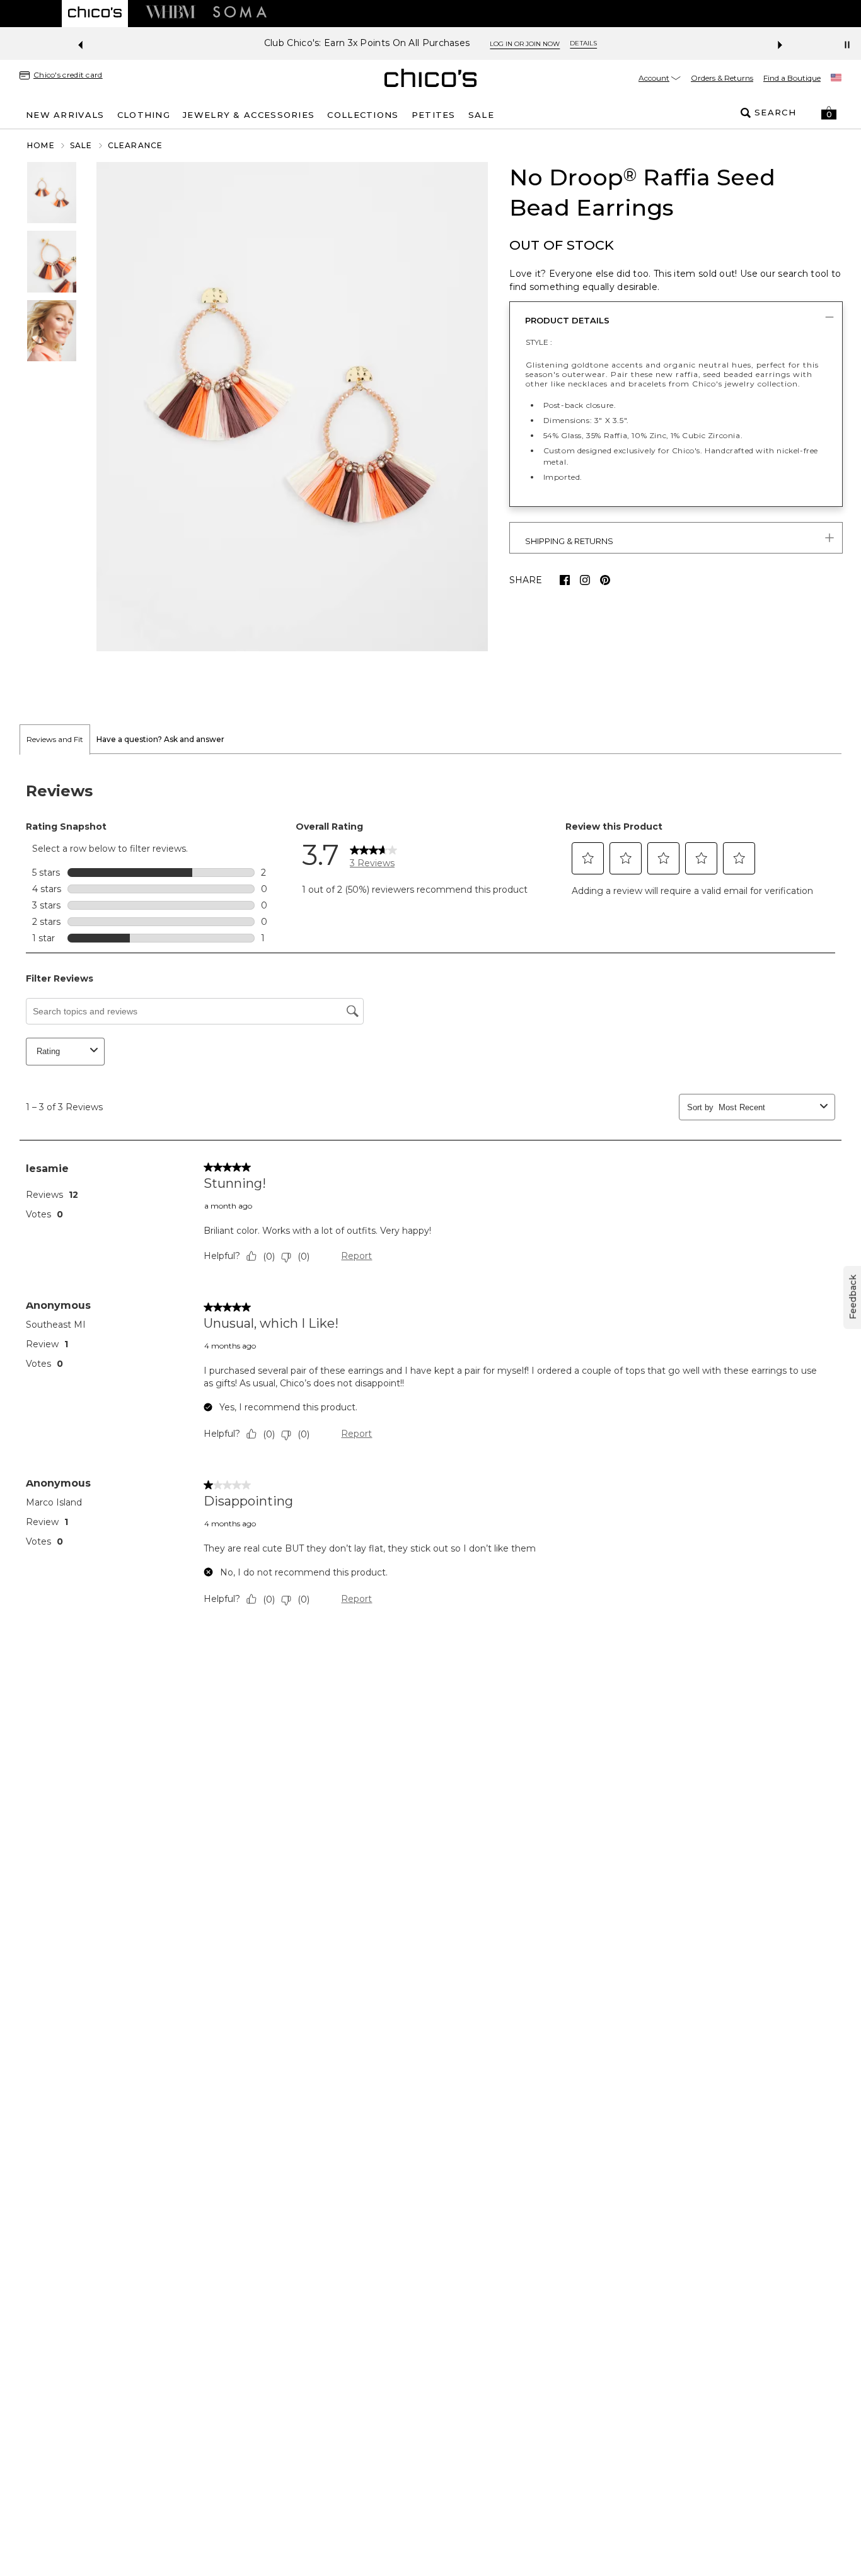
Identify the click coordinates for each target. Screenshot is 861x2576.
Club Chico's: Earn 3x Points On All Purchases (367, 43)
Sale (81, 145)
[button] (829, 113)
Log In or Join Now (525, 44)
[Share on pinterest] (605, 580)
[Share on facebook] (565, 580)
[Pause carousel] (847, 45)
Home (41, 145)
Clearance (136, 145)
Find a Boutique (792, 78)
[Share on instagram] (585, 580)
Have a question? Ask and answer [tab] (160, 739)
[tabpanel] (430, 1197)
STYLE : (539, 342)
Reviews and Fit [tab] (55, 739)
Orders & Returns (722, 78)
